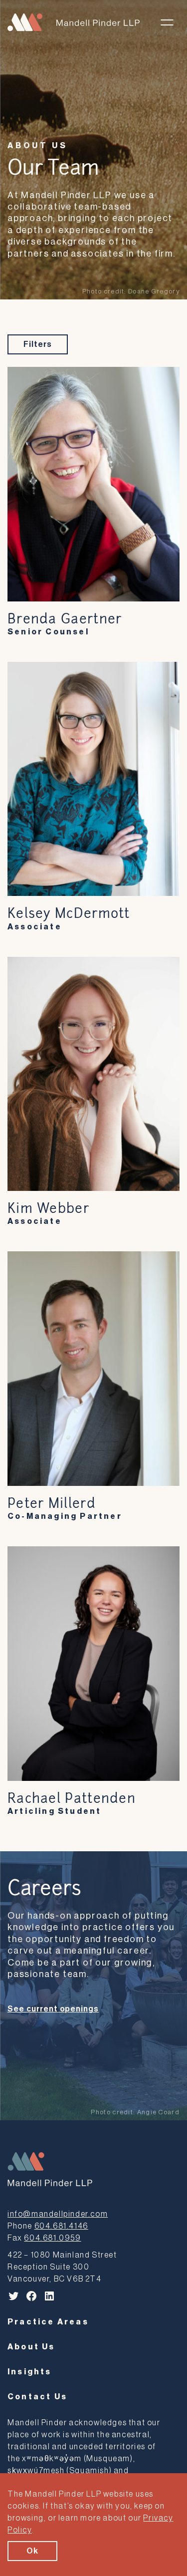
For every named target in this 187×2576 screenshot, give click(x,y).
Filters (38, 344)
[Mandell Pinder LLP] (74, 22)
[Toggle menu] (167, 22)
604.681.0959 (52, 2238)
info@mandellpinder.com (58, 2214)
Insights (30, 2372)
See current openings (53, 2009)
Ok (32, 2551)
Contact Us (37, 2397)
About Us (37, 146)
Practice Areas (48, 2322)
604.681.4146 (61, 2226)
